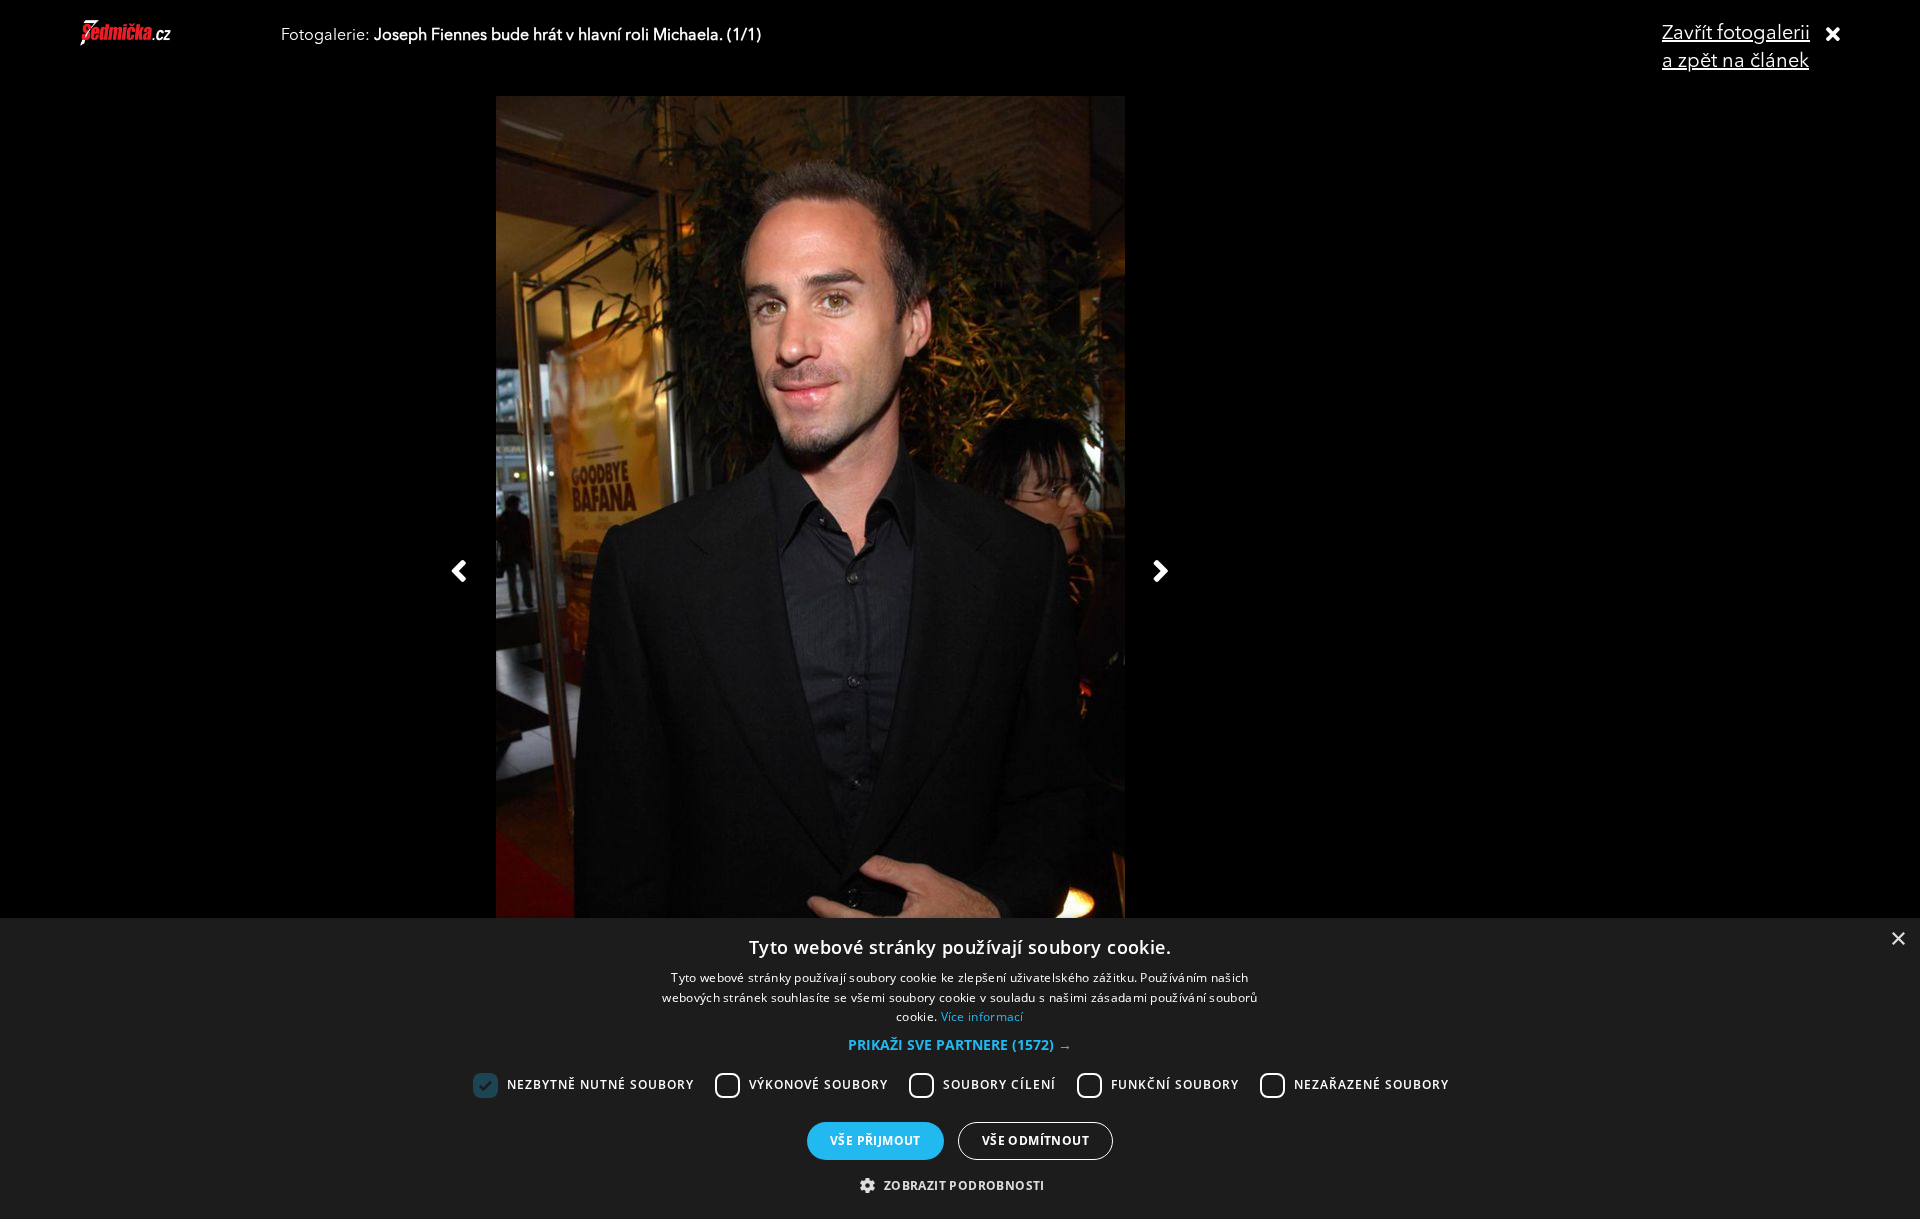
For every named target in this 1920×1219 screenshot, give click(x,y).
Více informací (982, 1016)
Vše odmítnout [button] (1035, 1140)
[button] (960, 1045)
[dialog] (960, 1068)
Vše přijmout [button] (875, 1140)
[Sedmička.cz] (150, 42)
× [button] (1897, 939)
